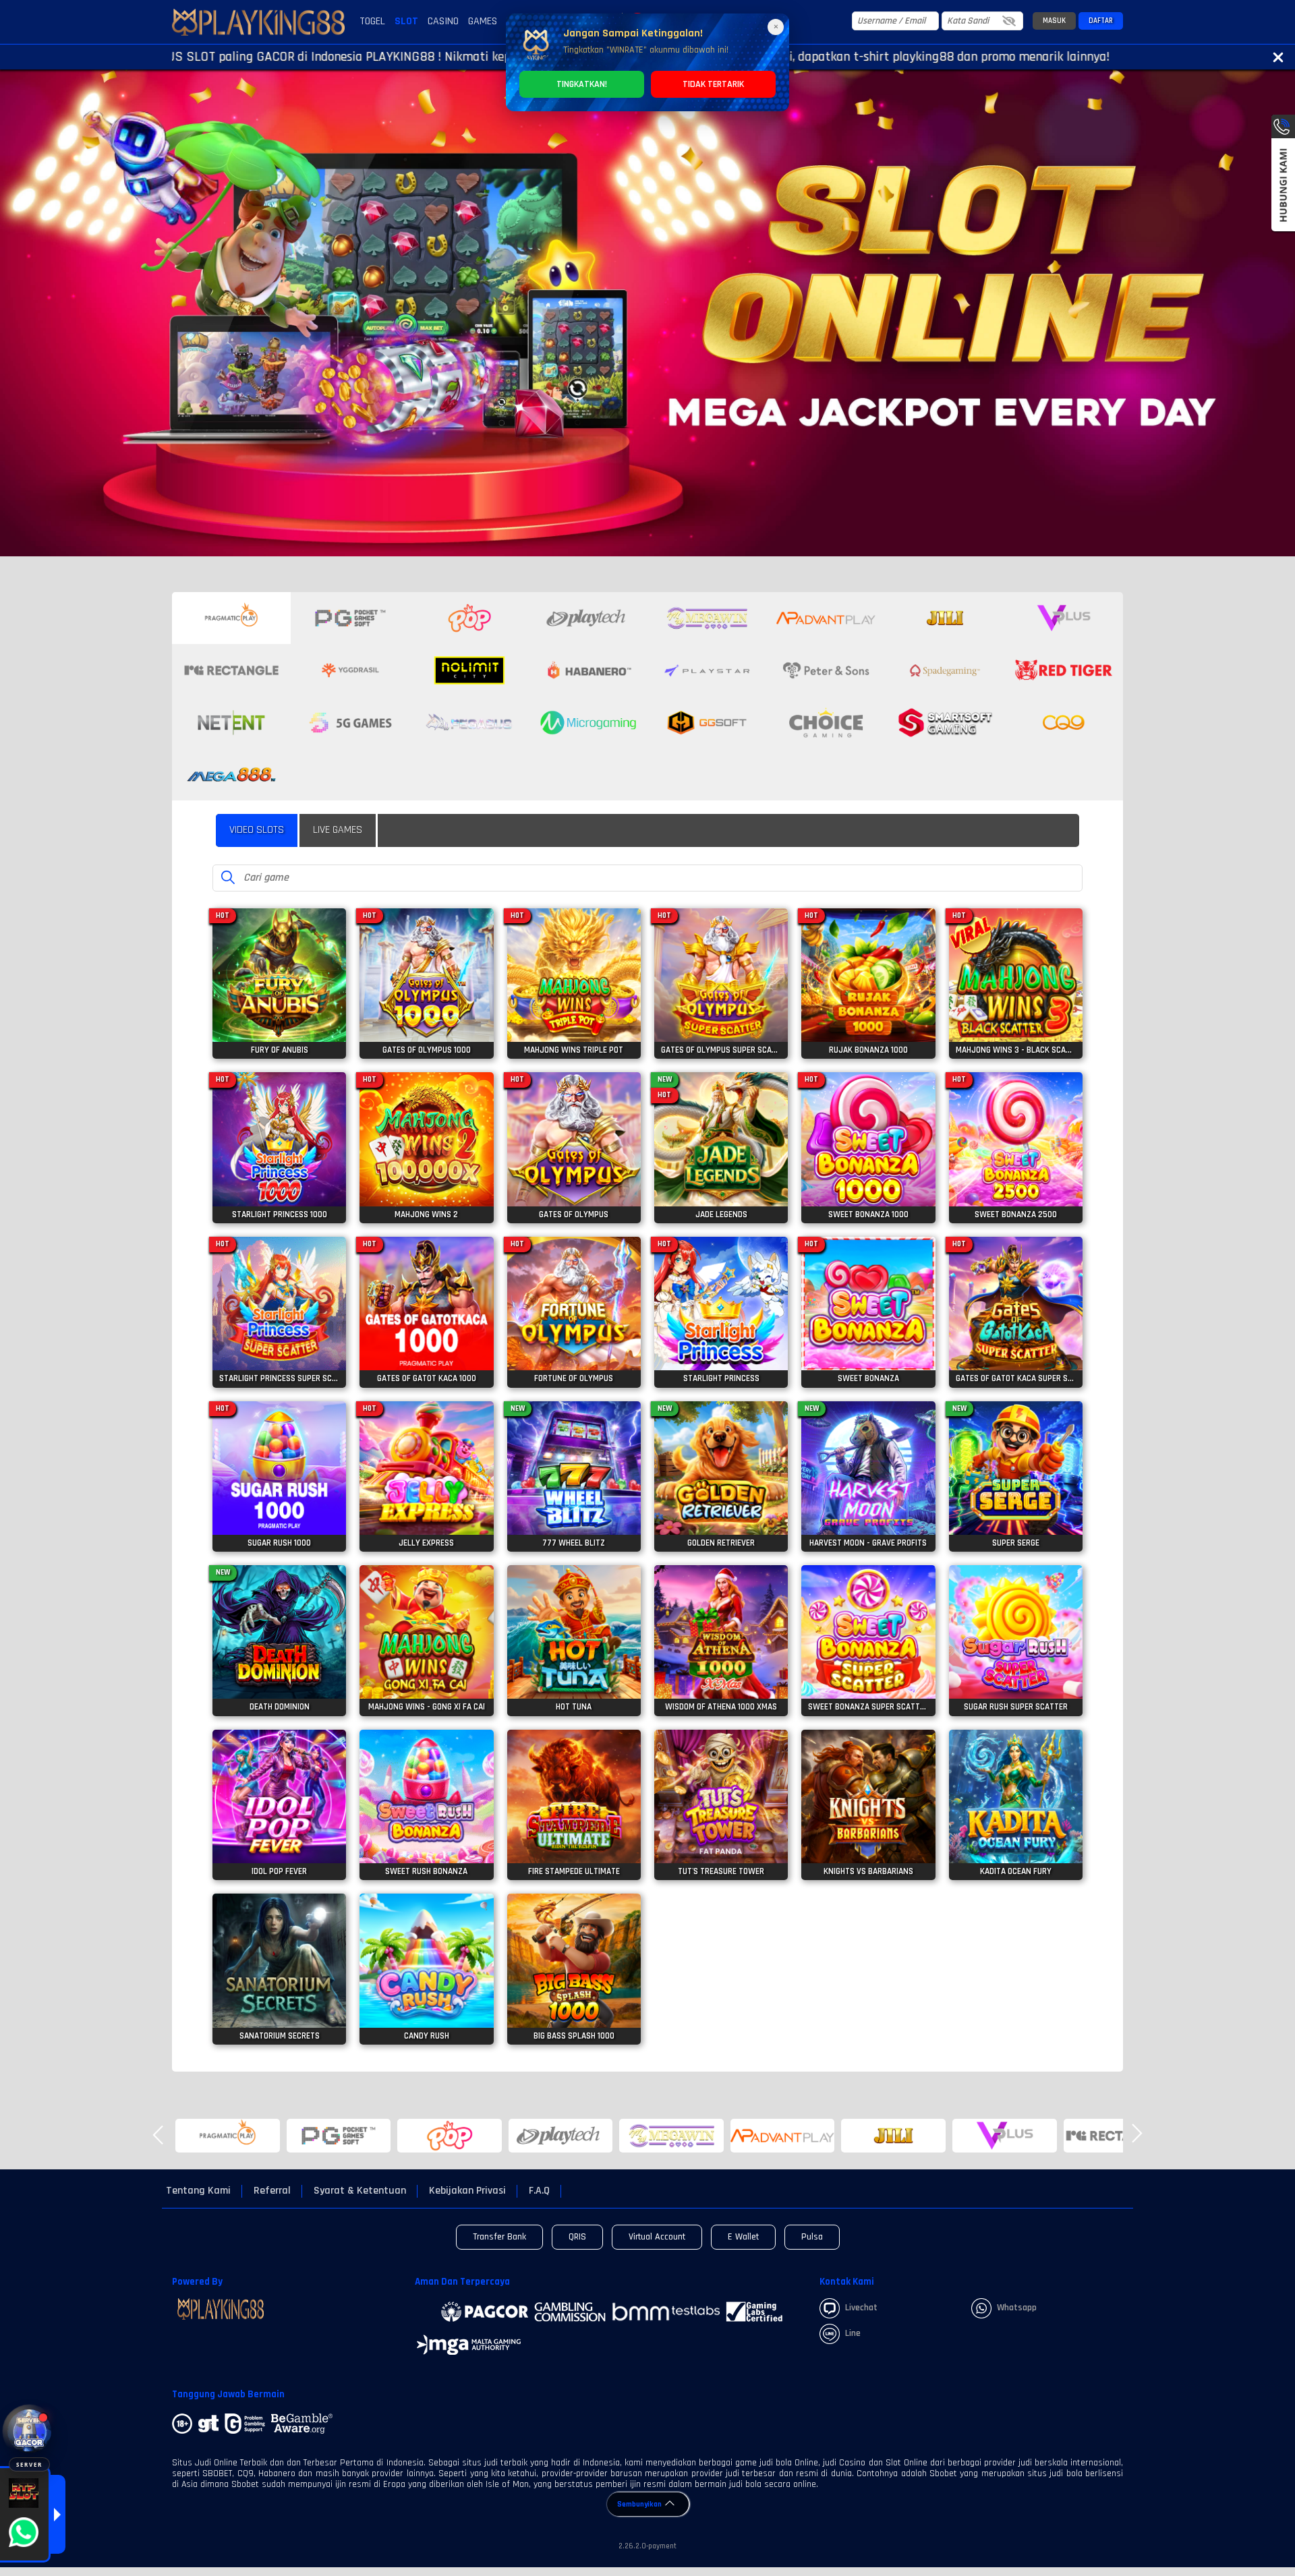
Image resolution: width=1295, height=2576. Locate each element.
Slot (406, 21)
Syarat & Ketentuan (360, 2191)
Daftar (1101, 21)
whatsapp (1017, 2308)
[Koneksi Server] (29, 2431)
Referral (272, 2191)
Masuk (1054, 21)
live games (338, 830)
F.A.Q (539, 2191)
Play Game (279, 998)
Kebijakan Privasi (467, 2191)
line (853, 2333)
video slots (257, 830)
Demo (280, 969)
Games (483, 21)
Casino (443, 21)
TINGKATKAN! (582, 84)
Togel (372, 21)
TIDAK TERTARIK (713, 84)
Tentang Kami (198, 2191)
